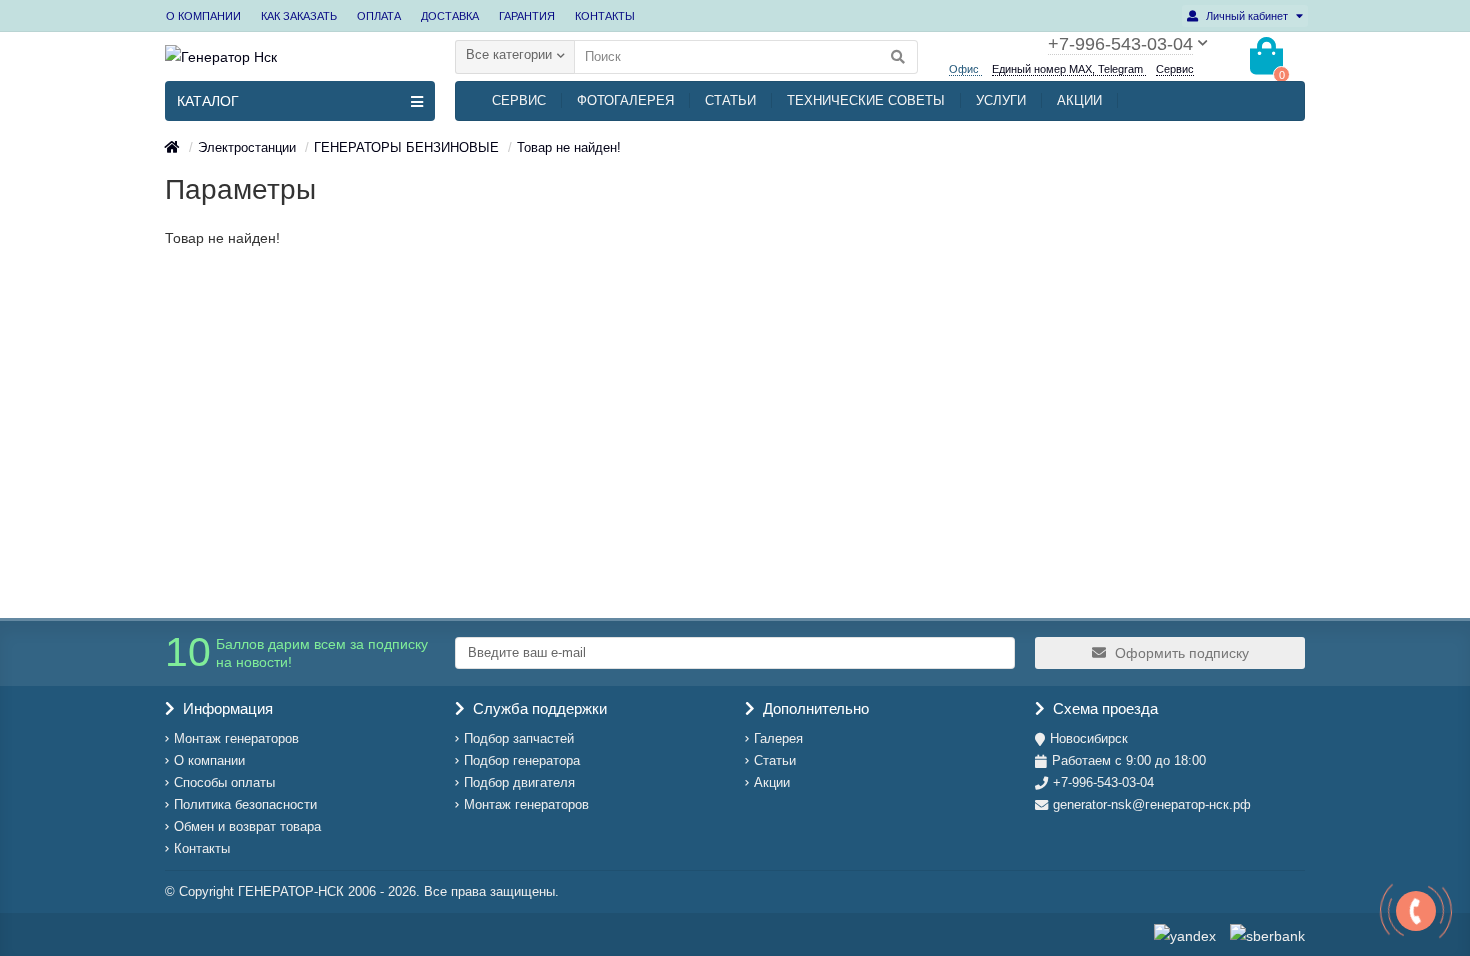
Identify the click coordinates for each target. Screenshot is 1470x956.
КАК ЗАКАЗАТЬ (299, 16)
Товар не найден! (569, 147)
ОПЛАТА (379, 16)
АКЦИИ (1079, 100)
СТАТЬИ (730, 100)
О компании (209, 760)
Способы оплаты (224, 782)
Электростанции (247, 147)
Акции (772, 782)
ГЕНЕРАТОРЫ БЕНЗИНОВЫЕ (406, 147)
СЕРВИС (519, 100)
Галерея (778, 738)
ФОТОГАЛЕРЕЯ (625, 100)
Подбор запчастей (519, 738)
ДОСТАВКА (450, 16)
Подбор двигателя (519, 782)
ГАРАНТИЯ (527, 16)
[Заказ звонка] (1416, 911)
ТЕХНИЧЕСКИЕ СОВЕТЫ (866, 100)
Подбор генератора (522, 760)
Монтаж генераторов (236, 738)
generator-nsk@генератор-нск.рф (1152, 804)
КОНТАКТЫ (605, 16)
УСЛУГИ (1001, 100)
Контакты (202, 848)
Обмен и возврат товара (247, 826)
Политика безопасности (245, 804)
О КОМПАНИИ (203, 16)
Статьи (775, 760)
